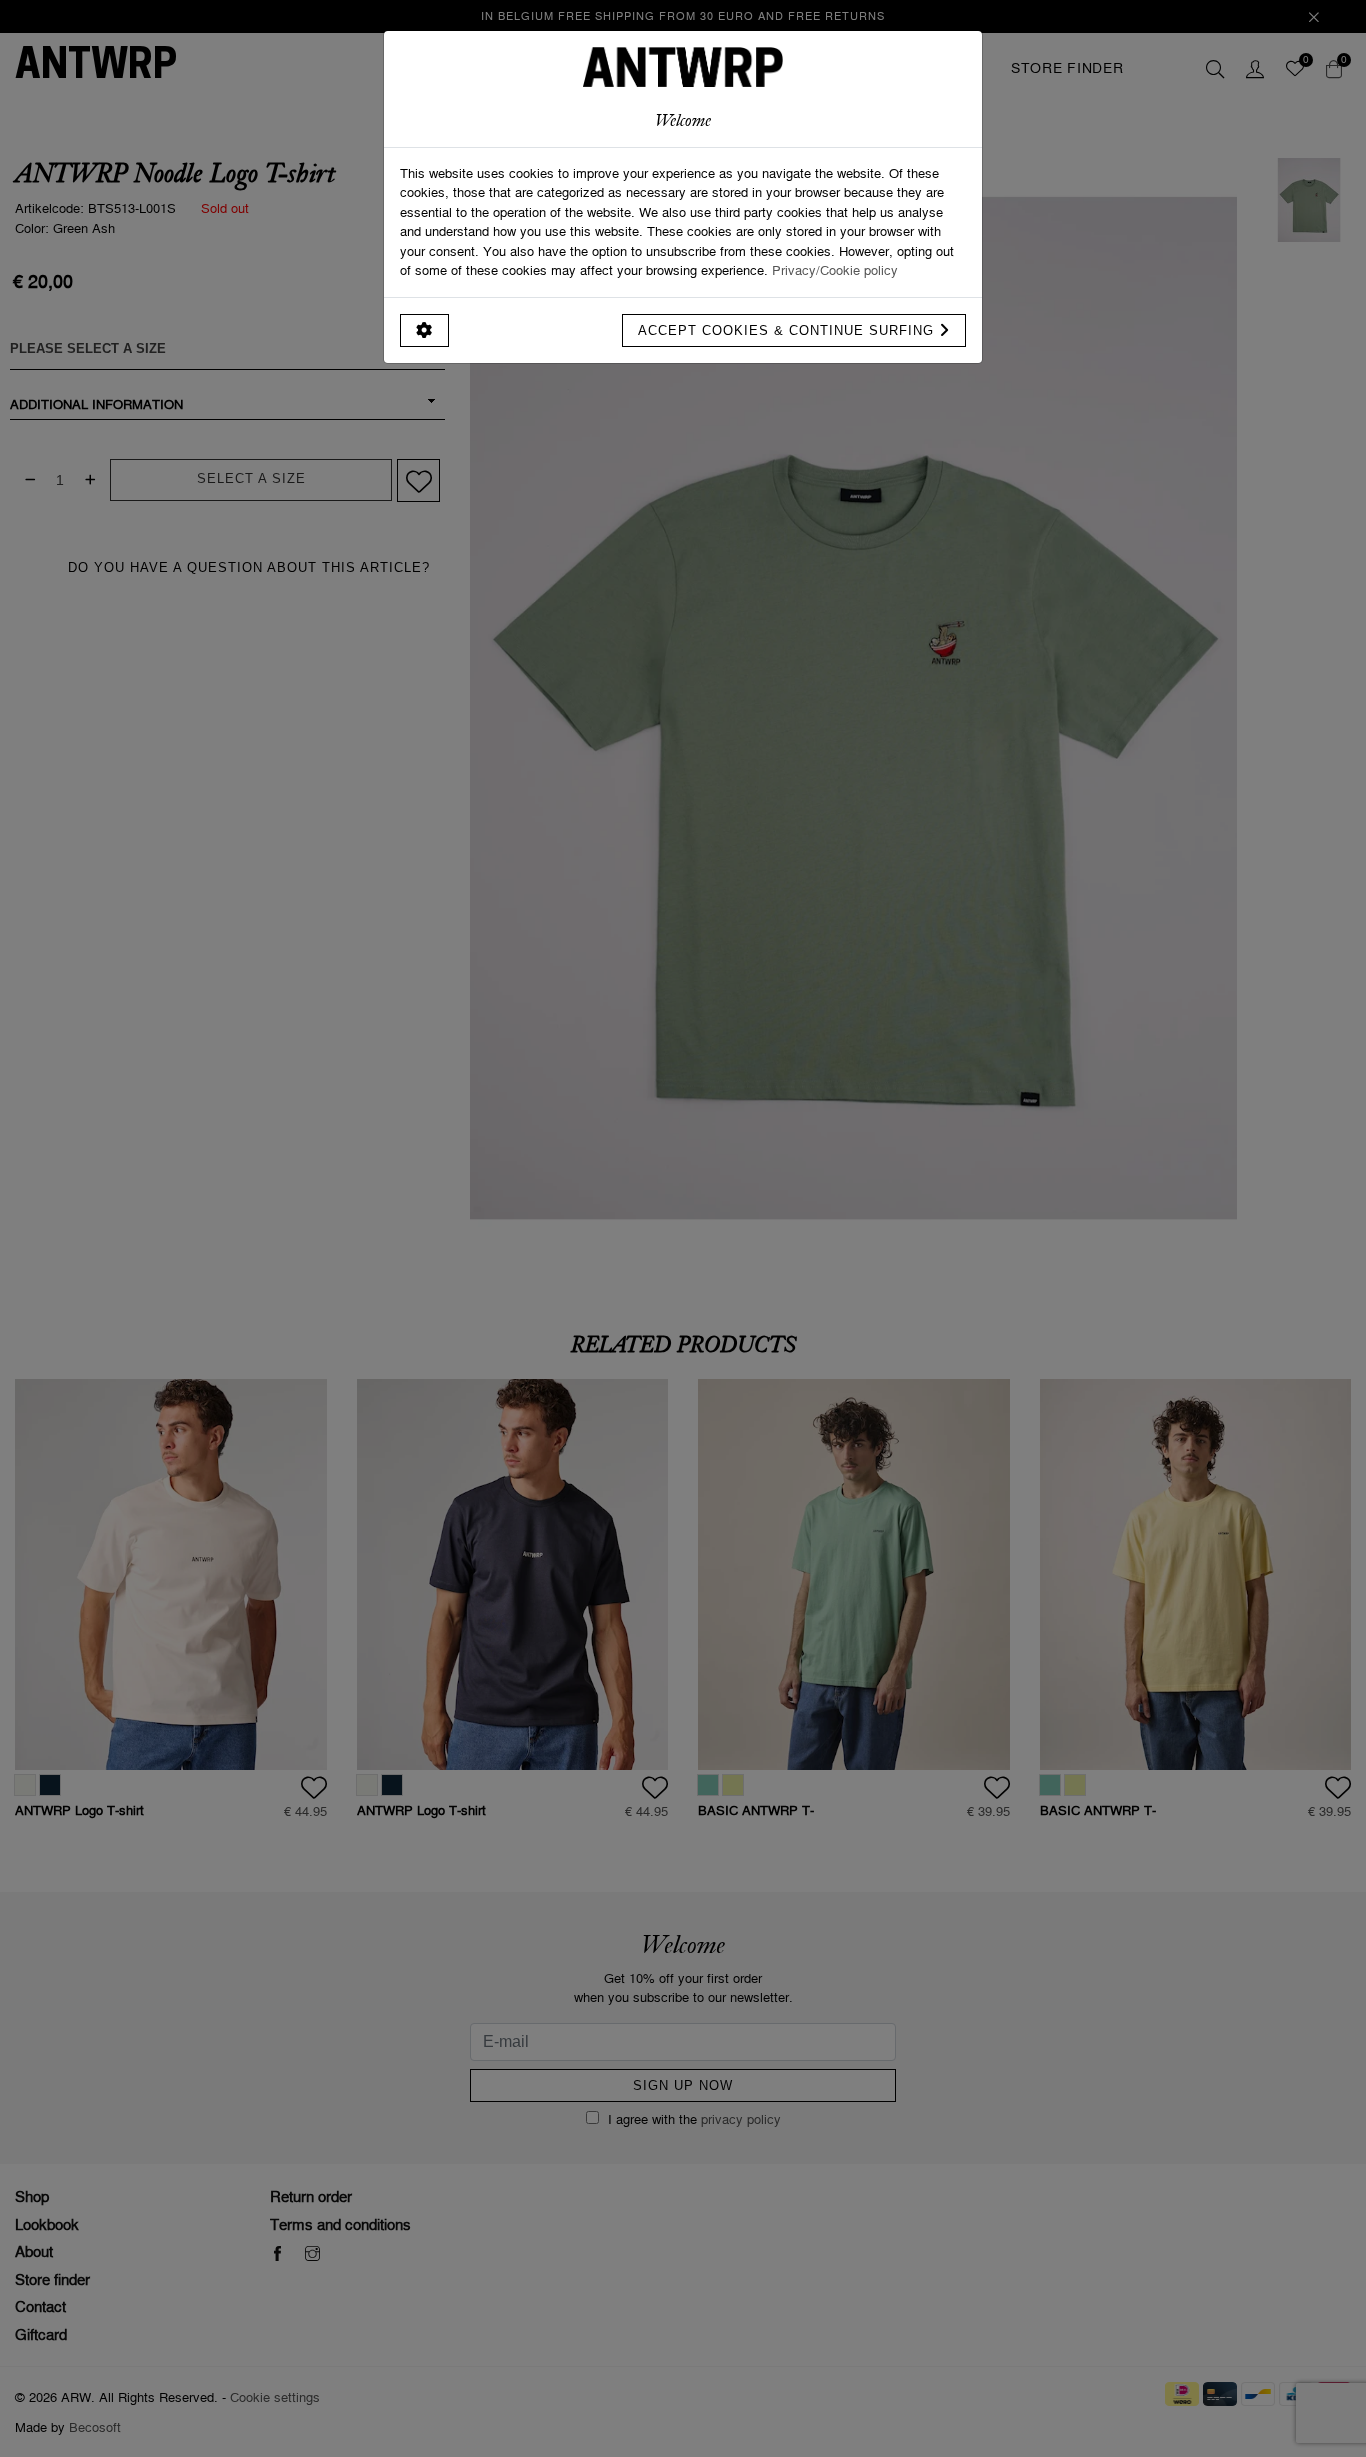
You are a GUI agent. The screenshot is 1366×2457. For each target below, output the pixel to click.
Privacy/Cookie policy (835, 270)
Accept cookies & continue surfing (788, 330)
